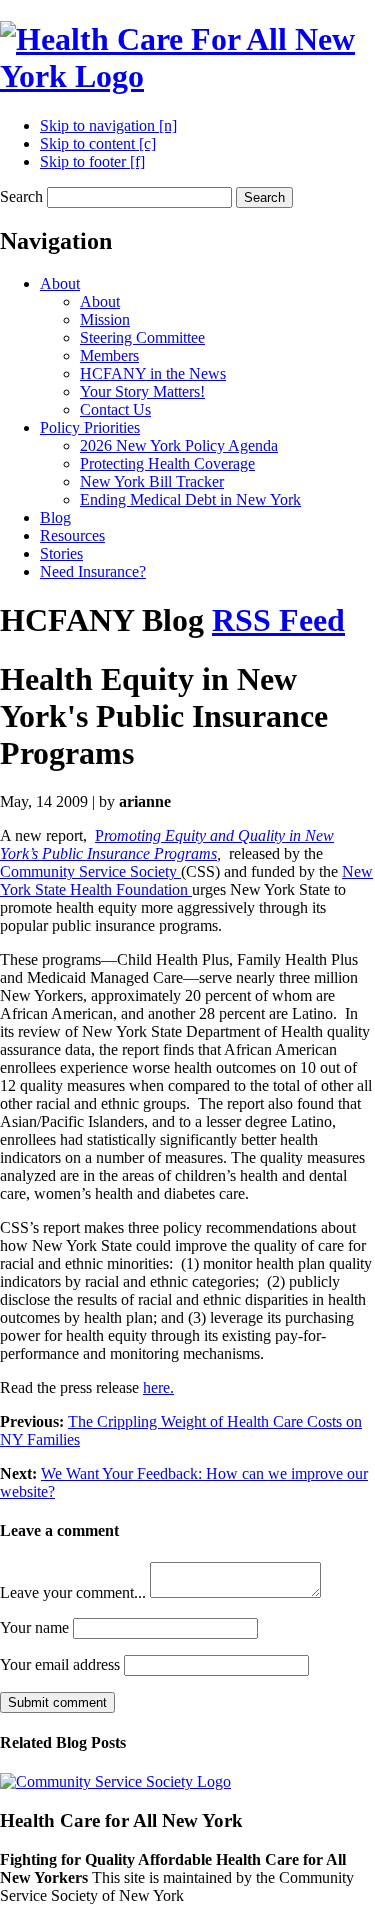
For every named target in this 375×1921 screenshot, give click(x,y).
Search (21, 196)
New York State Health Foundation (186, 880)
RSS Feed (278, 620)
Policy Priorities (90, 427)
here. (158, 1387)
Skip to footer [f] (92, 161)
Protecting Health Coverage (167, 463)
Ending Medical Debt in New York (190, 499)
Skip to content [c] (98, 143)
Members (109, 355)
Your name (34, 1627)
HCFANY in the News (153, 373)
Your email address (60, 1664)
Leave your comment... (73, 1592)
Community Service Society (90, 871)
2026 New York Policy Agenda (179, 445)
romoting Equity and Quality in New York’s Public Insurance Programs (167, 844)
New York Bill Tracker (152, 481)
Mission (105, 319)
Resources (72, 535)
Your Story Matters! (142, 391)
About (60, 283)
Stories (61, 553)
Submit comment (57, 1702)
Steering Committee (142, 337)
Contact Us (115, 409)
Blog (55, 517)
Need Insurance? (93, 571)
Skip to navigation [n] (108, 125)
